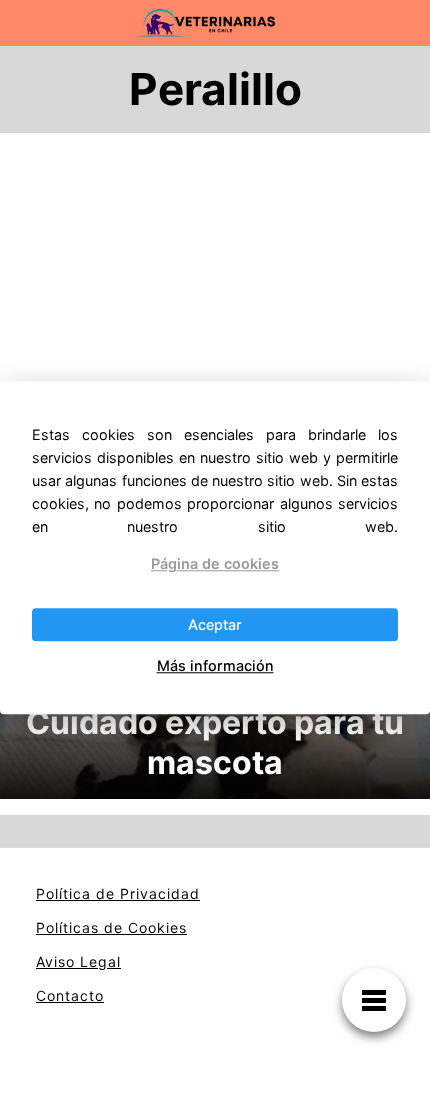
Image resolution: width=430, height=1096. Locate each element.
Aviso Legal (78, 961)
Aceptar (215, 624)
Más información (215, 665)
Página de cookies (215, 563)
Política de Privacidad (118, 893)
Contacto (70, 995)
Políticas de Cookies (111, 927)
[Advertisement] (215, 374)
